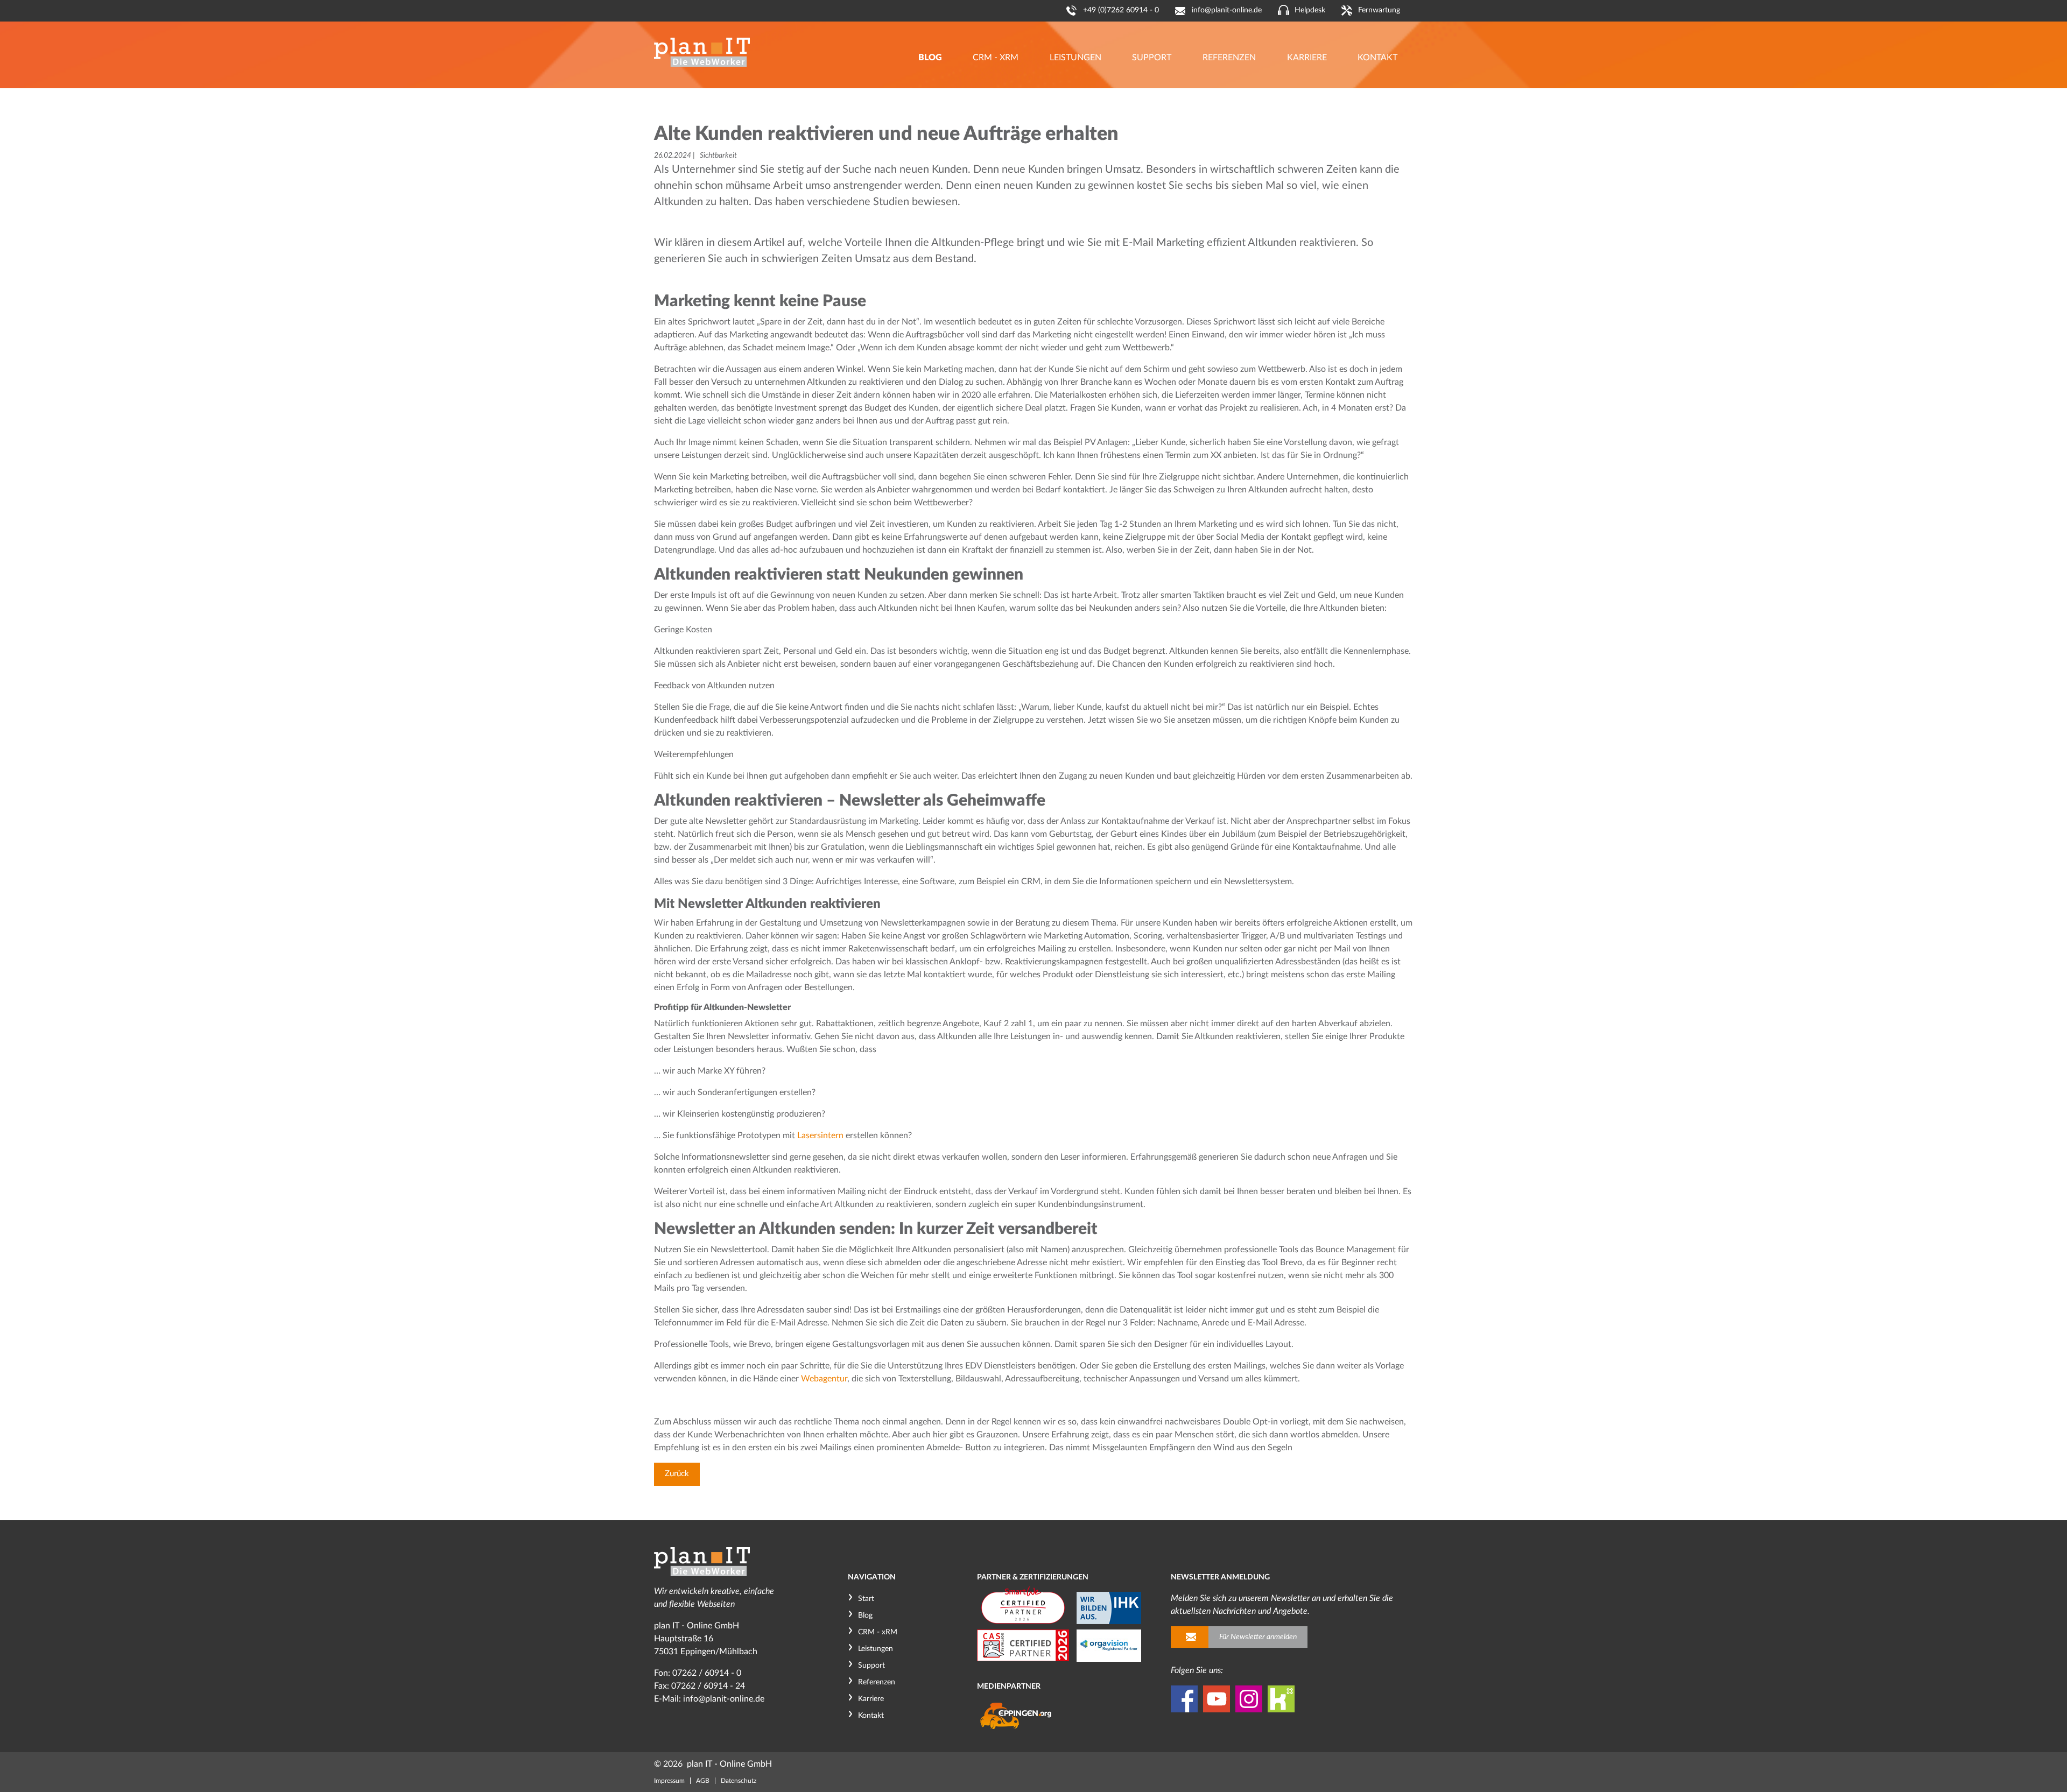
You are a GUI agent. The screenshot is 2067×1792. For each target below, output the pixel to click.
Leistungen (876, 1649)
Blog (865, 1615)
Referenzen (877, 1682)
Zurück (677, 1474)
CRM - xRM (878, 1632)
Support (871, 1666)
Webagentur (824, 1379)
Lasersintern (820, 1135)
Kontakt (871, 1716)
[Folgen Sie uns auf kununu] (1281, 1699)
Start (866, 1599)
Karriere (871, 1699)
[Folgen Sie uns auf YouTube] (1217, 1699)
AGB (703, 1781)
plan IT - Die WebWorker (702, 52)
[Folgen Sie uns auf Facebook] (1184, 1699)
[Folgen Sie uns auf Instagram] (1249, 1699)
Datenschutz (739, 1781)
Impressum (669, 1781)
